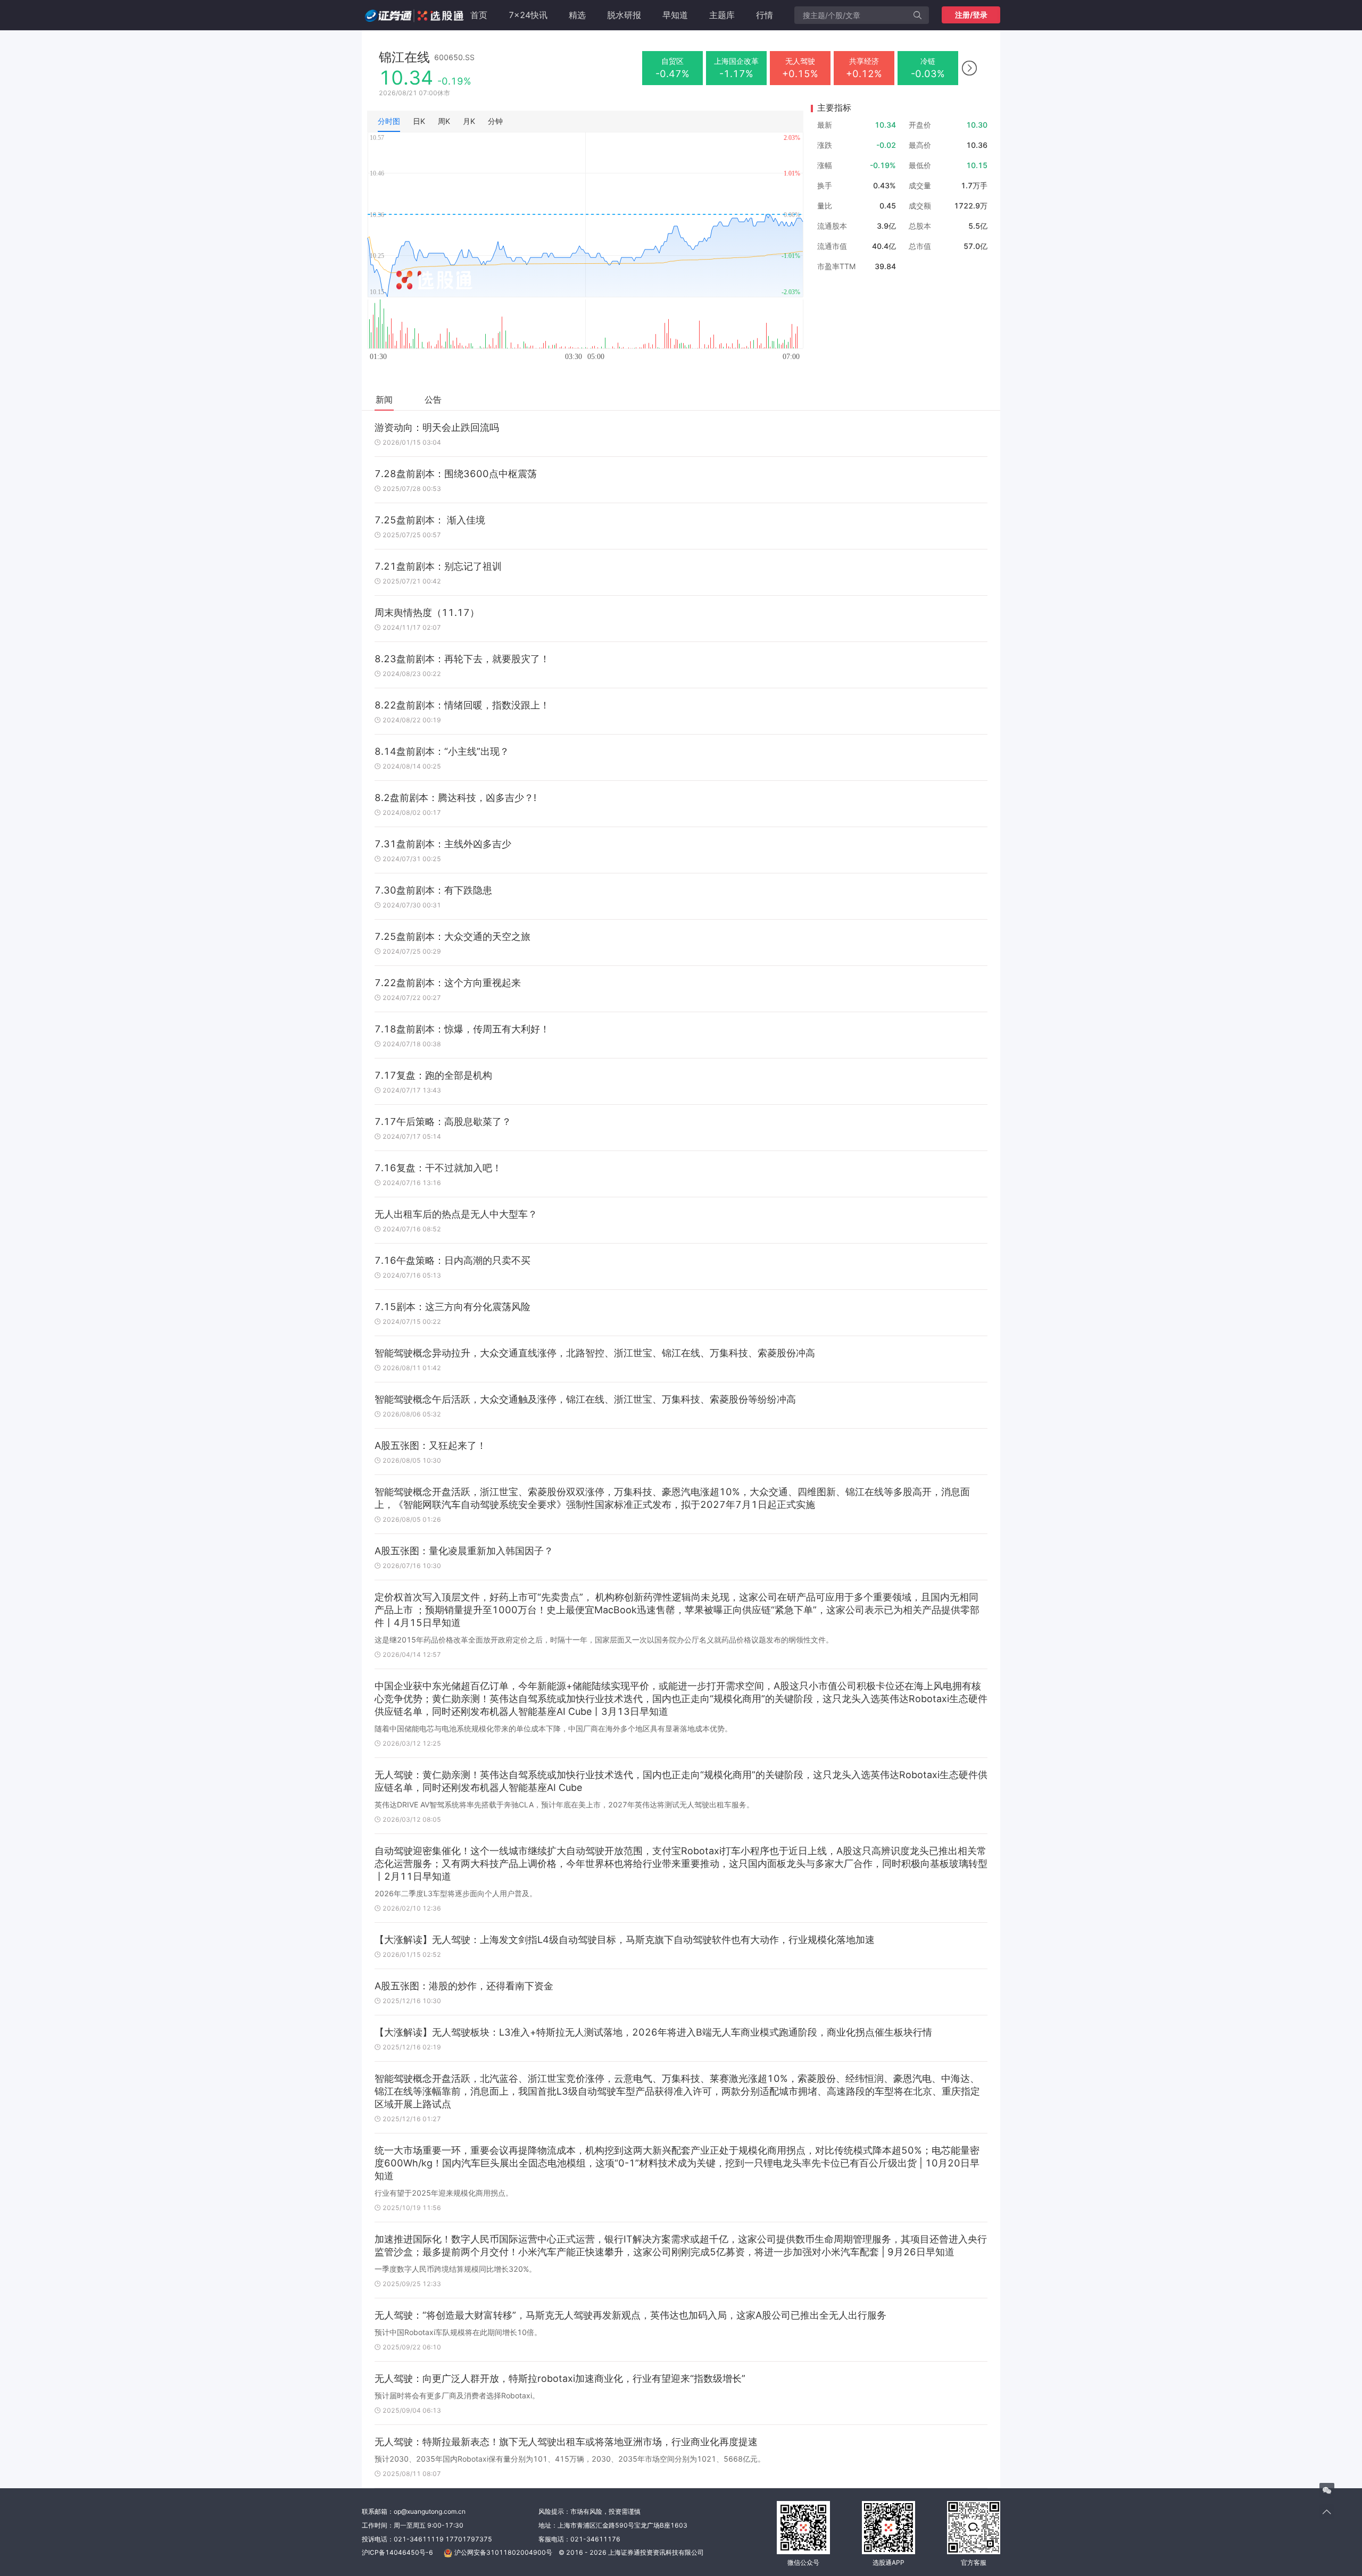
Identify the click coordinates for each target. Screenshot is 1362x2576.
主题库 (722, 15)
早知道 (675, 15)
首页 (479, 15)
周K (444, 121)
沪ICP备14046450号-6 (397, 2552)
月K (469, 121)
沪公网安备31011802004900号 (503, 2552)
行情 (765, 15)
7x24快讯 (528, 15)
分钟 (495, 121)
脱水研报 (624, 15)
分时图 (389, 121)
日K (419, 121)
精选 (577, 15)
